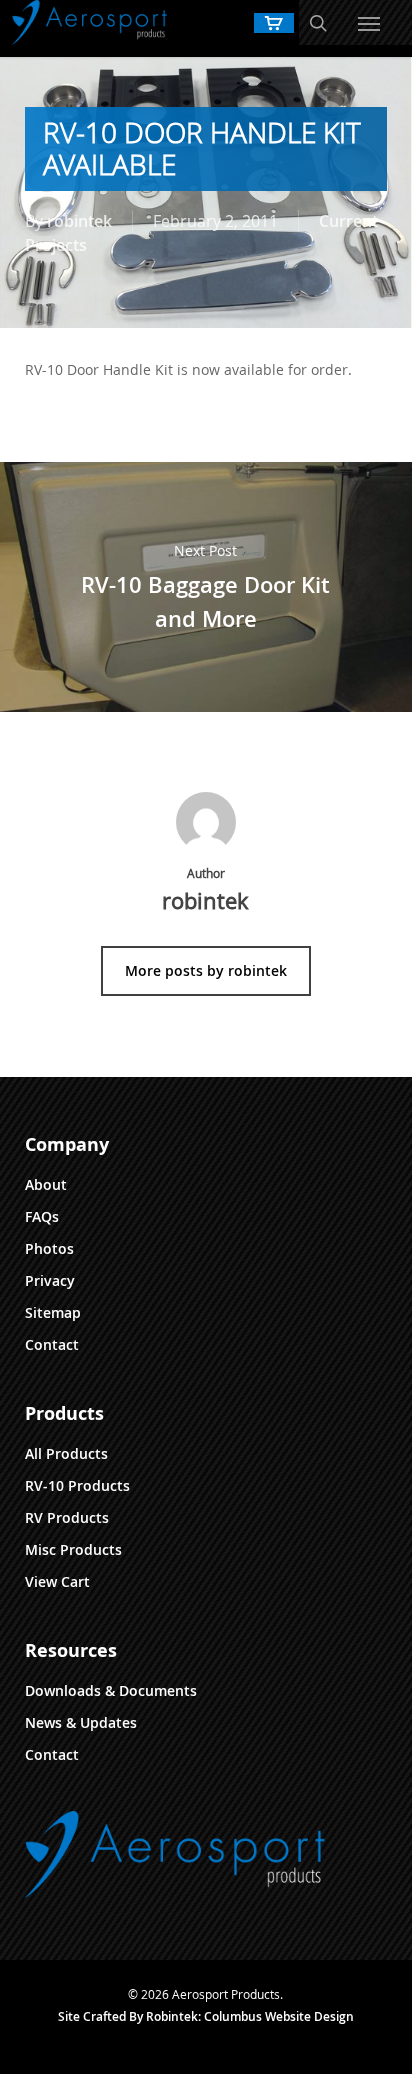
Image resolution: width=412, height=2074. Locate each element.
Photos (49, 1248)
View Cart (57, 1581)
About (46, 1184)
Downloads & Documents (111, 1690)
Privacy (50, 1280)
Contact (52, 1344)
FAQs (42, 1216)
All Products (66, 1453)
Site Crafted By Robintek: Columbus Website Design (206, 2016)
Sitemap (53, 1312)
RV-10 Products (77, 1485)
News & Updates (81, 1722)
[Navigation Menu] (369, 23)
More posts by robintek (206, 970)
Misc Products (73, 1549)
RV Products (67, 1517)
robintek (79, 221)
